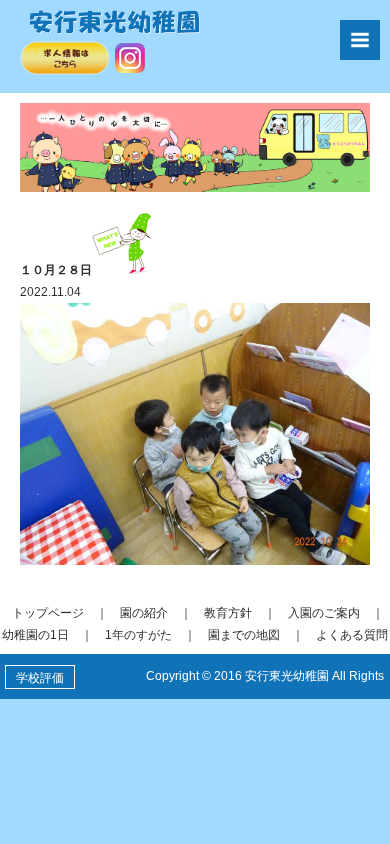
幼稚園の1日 (35, 635)
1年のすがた (138, 635)
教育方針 (228, 613)
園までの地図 (244, 635)
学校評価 (40, 678)
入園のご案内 (324, 613)
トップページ (48, 613)
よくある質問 (352, 635)
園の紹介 (144, 613)
